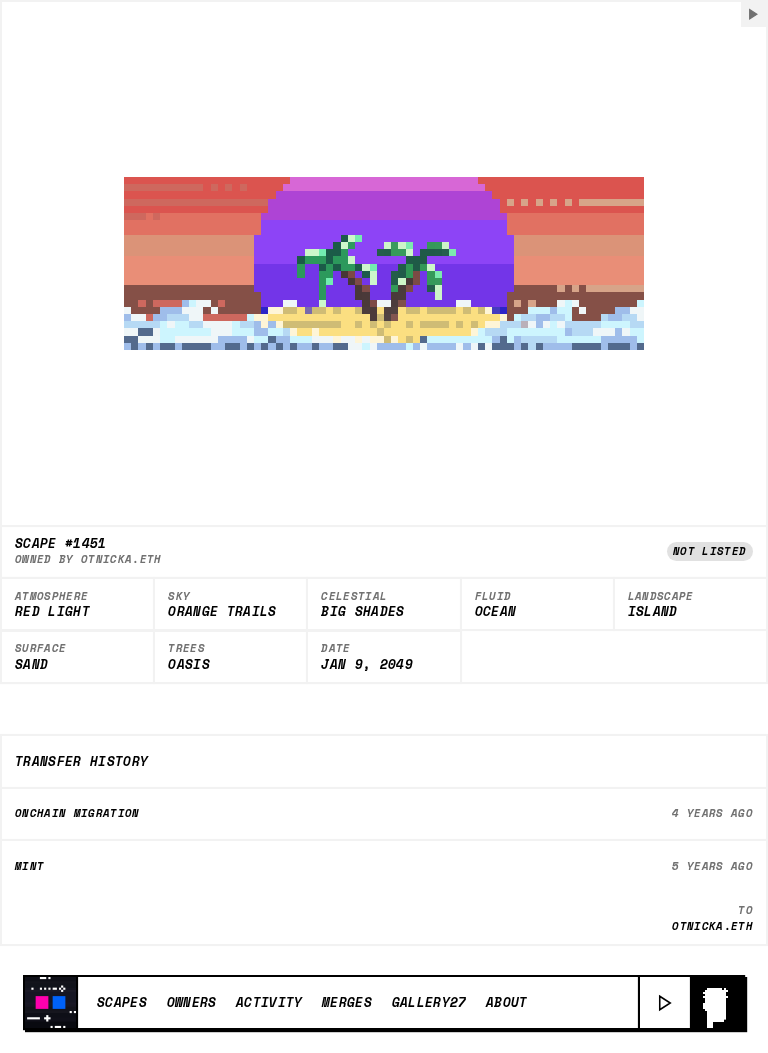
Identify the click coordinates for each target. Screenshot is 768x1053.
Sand (31, 665)
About (507, 1002)
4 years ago (712, 813)
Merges (347, 1002)
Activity (269, 1002)
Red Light (52, 612)
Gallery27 (429, 1002)
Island (653, 612)
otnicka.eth (121, 559)
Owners (192, 1002)
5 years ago (712, 866)
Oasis (189, 665)
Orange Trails (222, 612)
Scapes (122, 1002)
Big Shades (362, 612)
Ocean (496, 612)
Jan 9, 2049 (367, 665)
